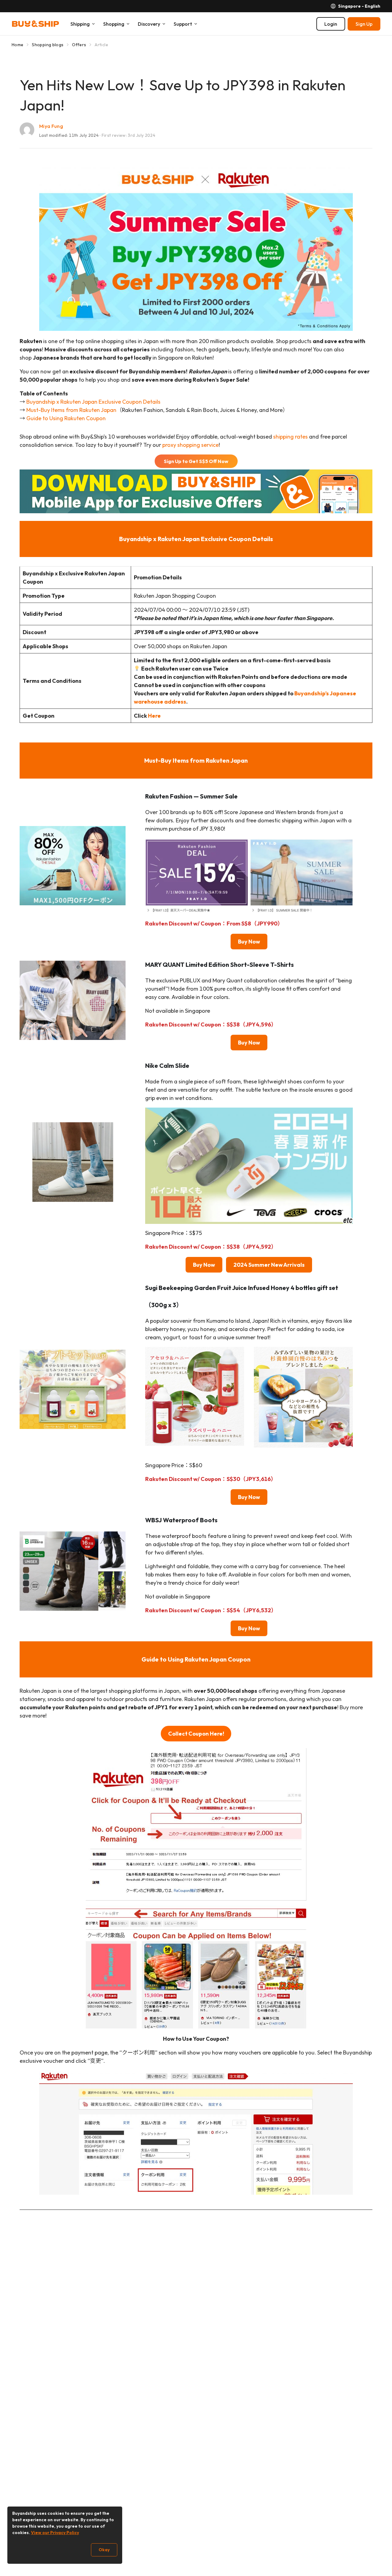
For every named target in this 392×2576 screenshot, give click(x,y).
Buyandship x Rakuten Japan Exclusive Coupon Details (93, 402)
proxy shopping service (190, 445)
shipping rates (290, 437)
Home (17, 45)
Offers (79, 45)
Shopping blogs (48, 45)
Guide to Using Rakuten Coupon (66, 418)
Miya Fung (51, 126)
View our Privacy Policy (55, 2533)
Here (154, 716)
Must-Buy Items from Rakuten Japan (71, 410)
